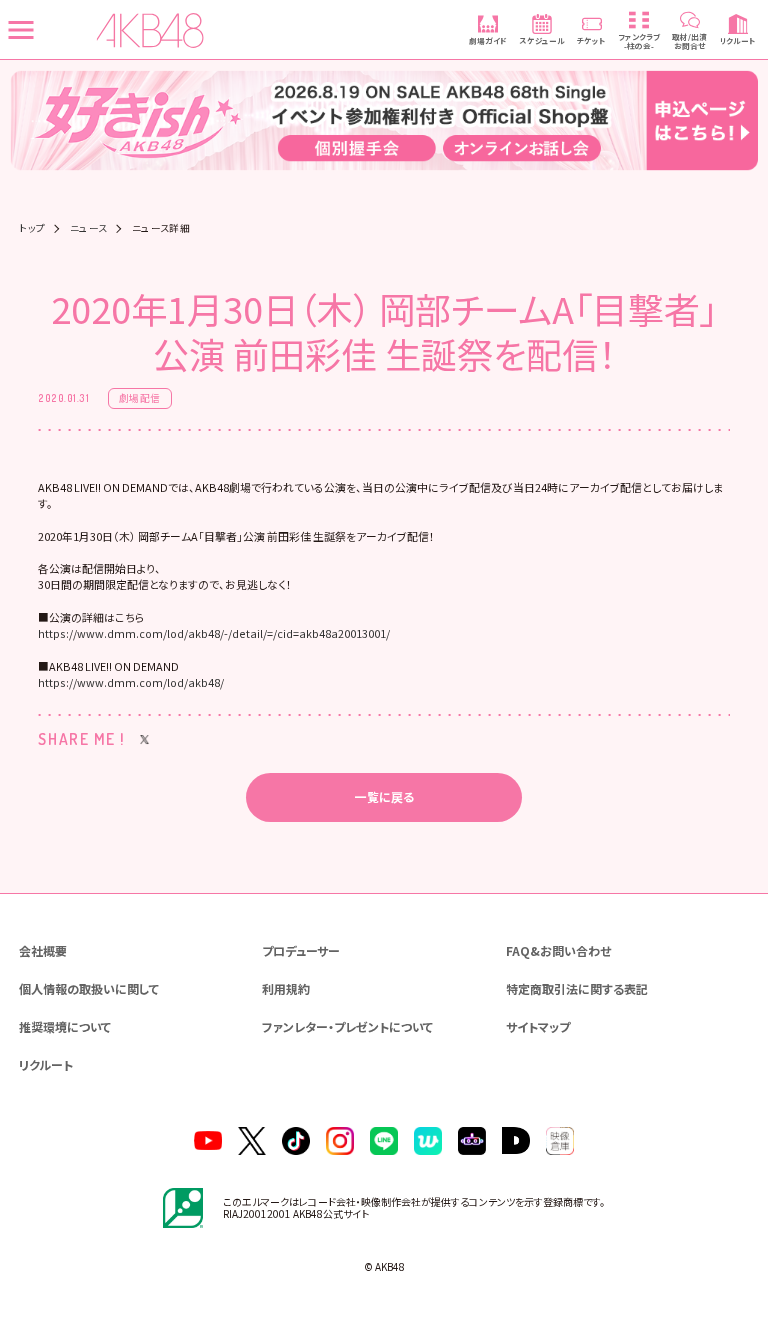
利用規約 (286, 988)
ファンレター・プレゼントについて (347, 1026)
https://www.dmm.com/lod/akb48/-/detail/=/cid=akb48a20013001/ (214, 633)
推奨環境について (65, 1026)
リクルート (46, 1064)
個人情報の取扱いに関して (89, 988)
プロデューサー (301, 950)
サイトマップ (538, 1026)
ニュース (89, 229)
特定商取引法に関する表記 (577, 988)
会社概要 (43, 950)
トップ (32, 229)
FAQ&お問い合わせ (558, 950)
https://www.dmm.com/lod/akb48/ (131, 682)
